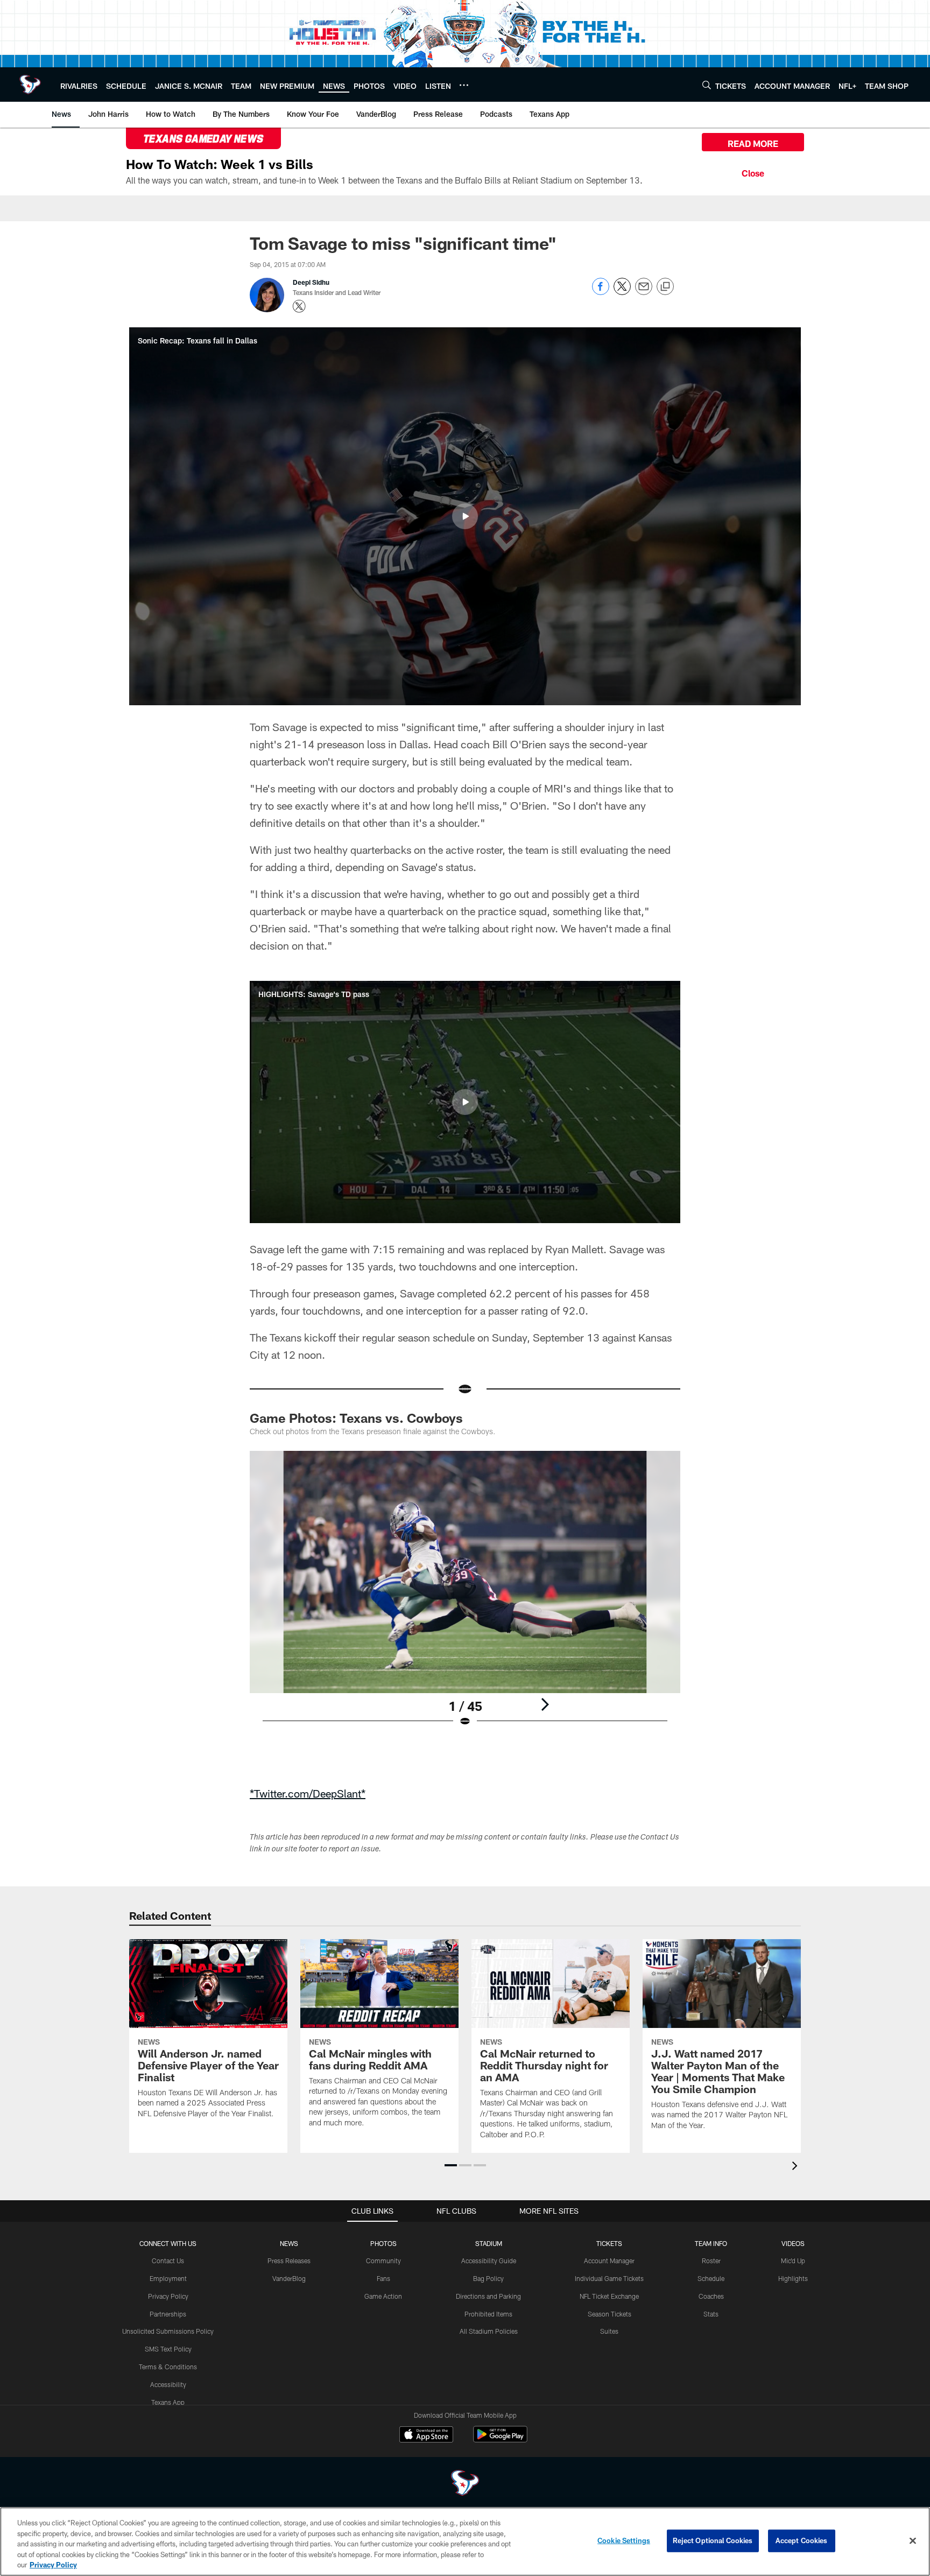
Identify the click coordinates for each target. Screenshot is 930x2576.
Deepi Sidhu (311, 282)
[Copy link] (665, 287)
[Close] (753, 172)
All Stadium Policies (489, 2331)
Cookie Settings (624, 2540)
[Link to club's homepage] (30, 85)
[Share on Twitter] (622, 292)
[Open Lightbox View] (465, 1596)
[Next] (545, 1704)
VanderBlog (289, 2278)
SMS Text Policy (168, 2349)
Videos (793, 2243)
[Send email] (644, 292)
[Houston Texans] (465, 2484)
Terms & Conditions (168, 2367)
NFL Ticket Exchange (609, 2296)
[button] (465, 516)
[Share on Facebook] (601, 292)
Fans (383, 2278)
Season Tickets (610, 2314)
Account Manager (609, 2261)
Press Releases (289, 2261)
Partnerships (168, 2314)
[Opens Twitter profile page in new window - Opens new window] (299, 306)
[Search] (707, 85)
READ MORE (753, 143)
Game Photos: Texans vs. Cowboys (356, 1418)
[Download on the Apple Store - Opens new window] (426, 2435)
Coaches (711, 2296)
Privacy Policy (168, 2296)
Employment (168, 2278)
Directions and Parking (488, 2296)
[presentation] (797, 2167)
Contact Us (168, 2261)
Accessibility (168, 2384)
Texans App (168, 2402)
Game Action (383, 2296)
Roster (711, 2261)
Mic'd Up (793, 2261)
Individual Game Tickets (609, 2278)
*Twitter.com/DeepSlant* (308, 1793)
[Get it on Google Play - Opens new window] (500, 2440)
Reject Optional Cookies (713, 2540)
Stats (711, 2314)
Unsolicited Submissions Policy (168, 2331)
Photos (383, 2243)
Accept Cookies (802, 2540)
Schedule (711, 2278)
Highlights (793, 2278)
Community (383, 2261)
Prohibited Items (488, 2314)
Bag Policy (488, 2278)
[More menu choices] (464, 85)
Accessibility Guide (489, 2261)
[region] (465, 2542)
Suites (609, 2331)
